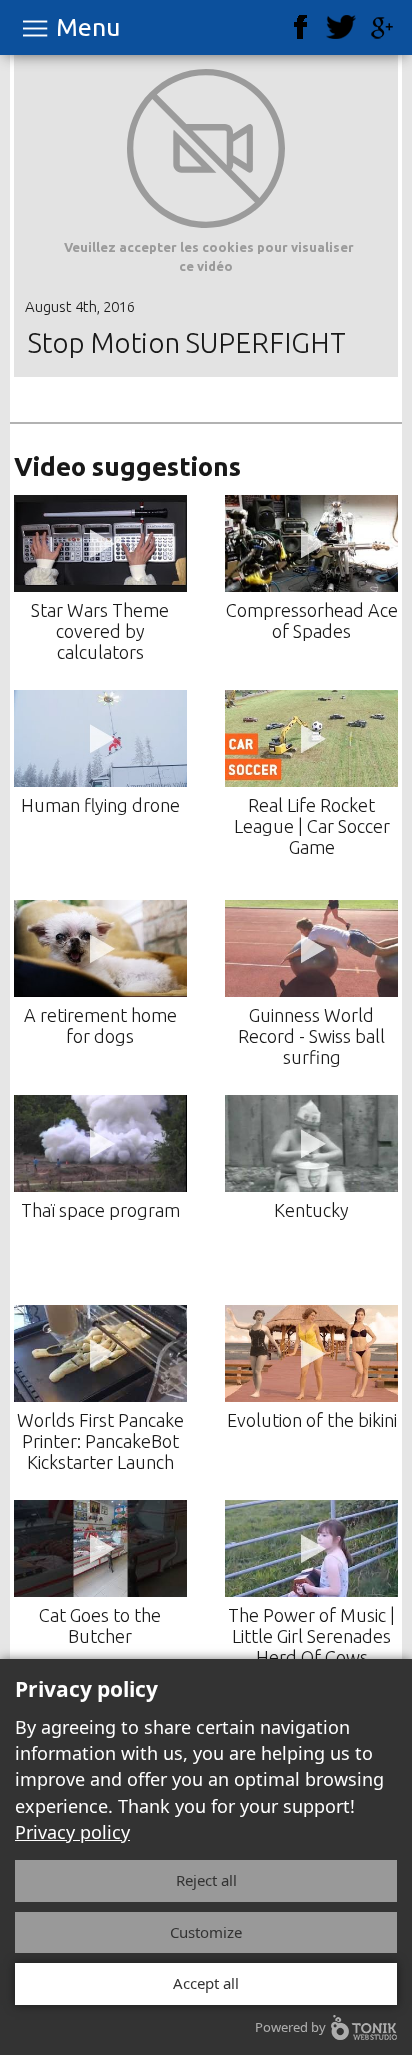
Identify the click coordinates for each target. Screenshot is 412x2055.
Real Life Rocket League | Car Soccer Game (312, 826)
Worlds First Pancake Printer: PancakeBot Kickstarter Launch (100, 1441)
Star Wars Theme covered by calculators (100, 631)
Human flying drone (100, 805)
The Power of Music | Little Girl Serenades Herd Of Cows (311, 1636)
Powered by (290, 2027)
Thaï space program (100, 1210)
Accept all (206, 1983)
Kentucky (311, 1210)
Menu (88, 27)
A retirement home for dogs (100, 1025)
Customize (206, 1932)
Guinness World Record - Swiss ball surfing (311, 1036)
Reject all (206, 1880)
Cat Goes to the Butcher (100, 1625)
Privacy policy (72, 1832)
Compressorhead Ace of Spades (312, 620)
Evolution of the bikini (312, 1420)
